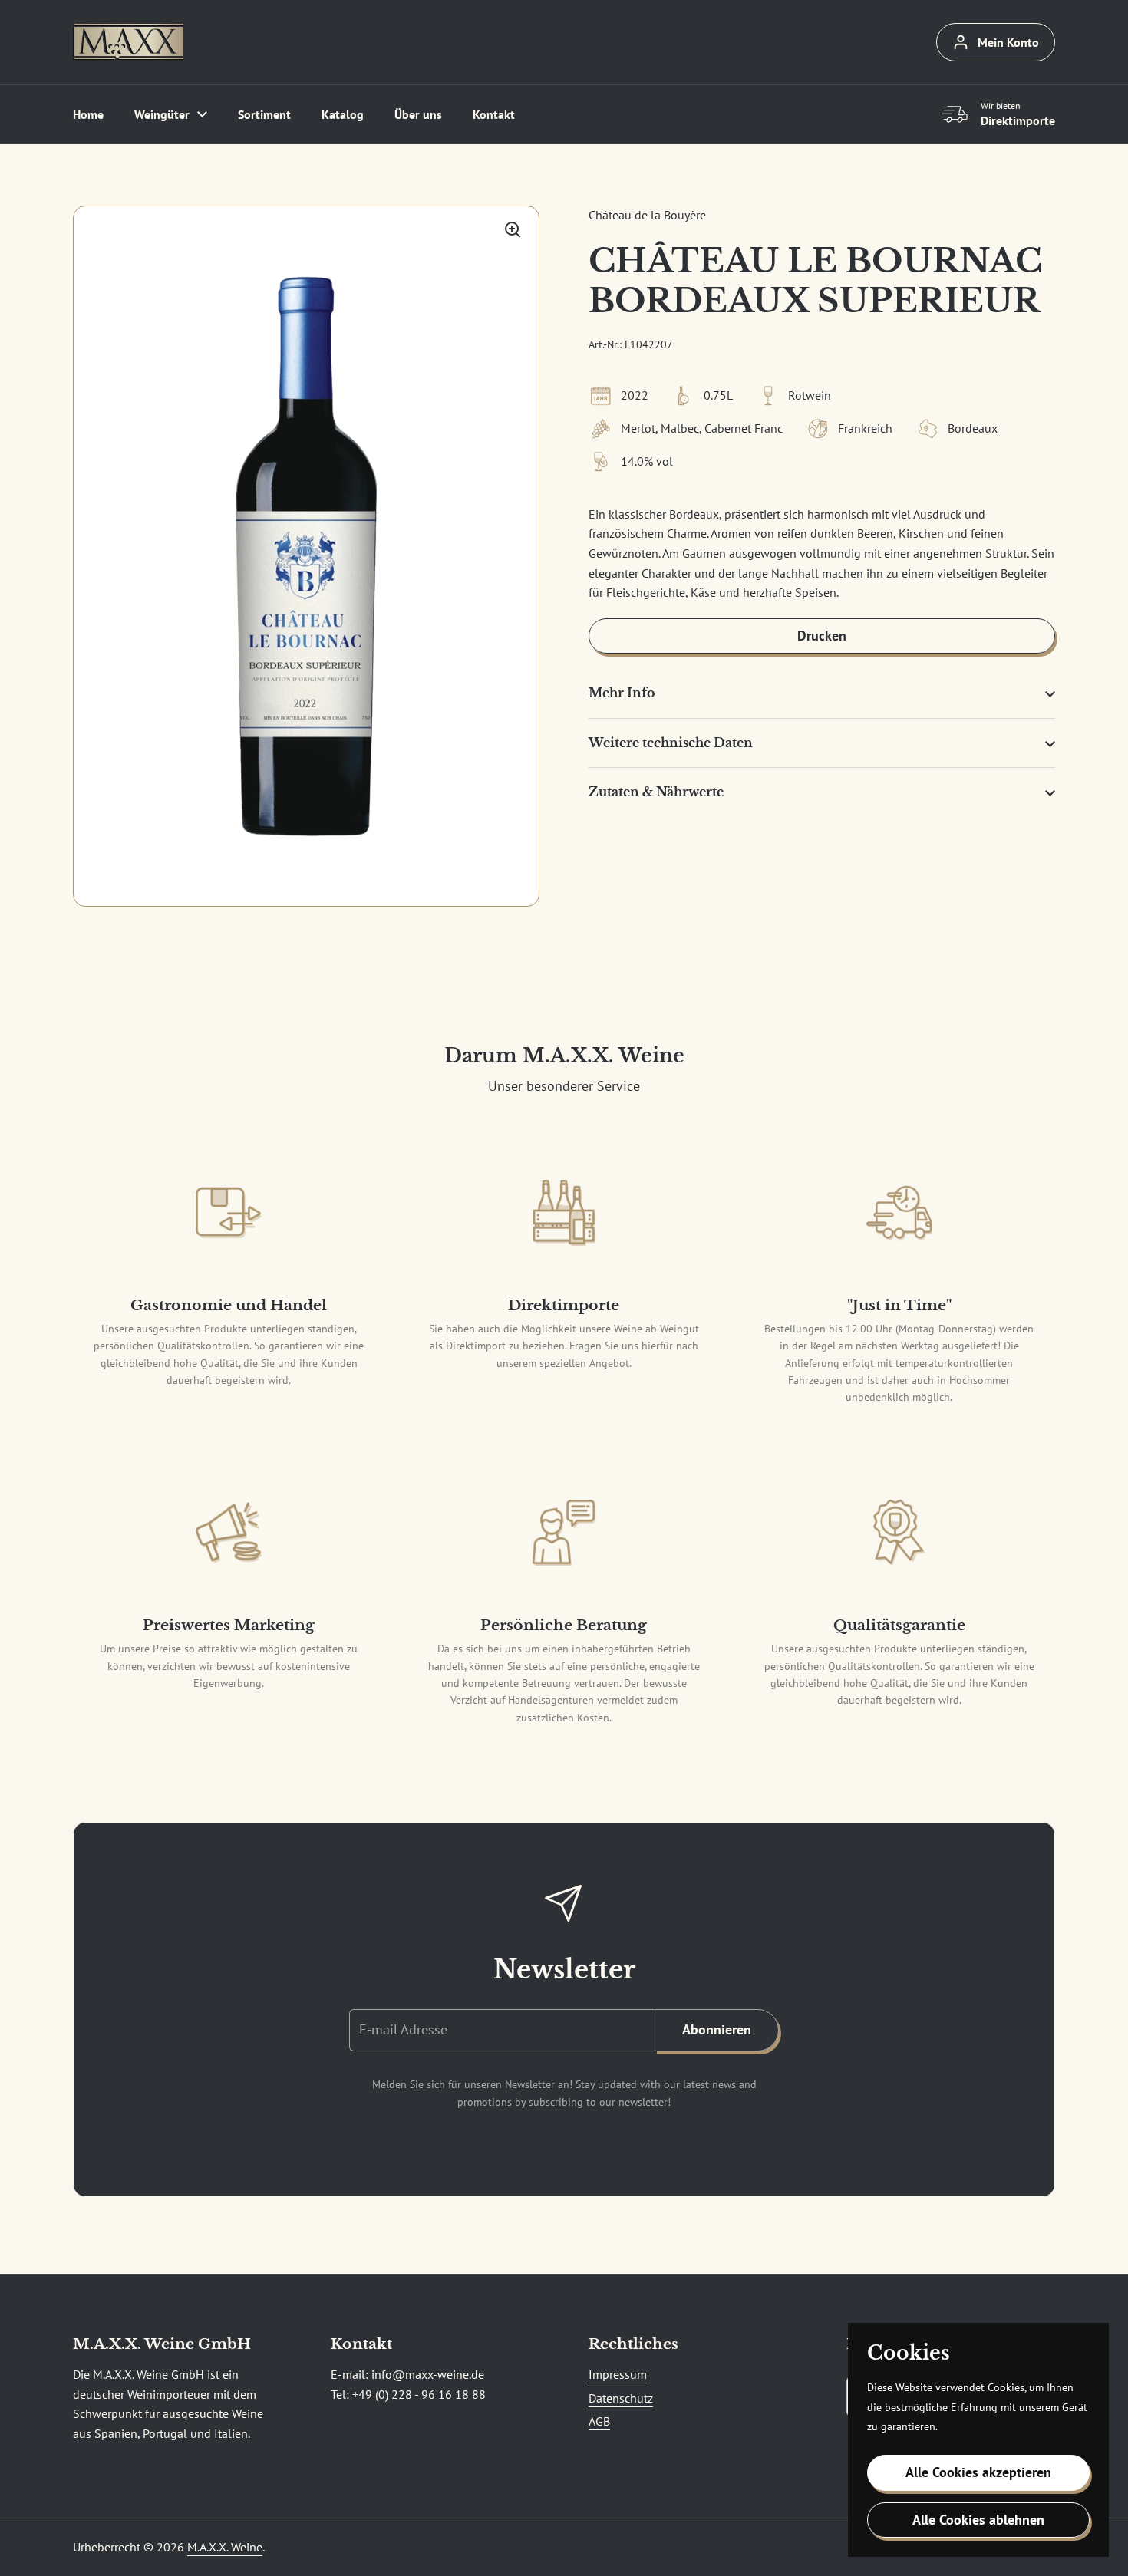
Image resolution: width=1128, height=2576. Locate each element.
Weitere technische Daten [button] (671, 743)
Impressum (618, 2374)
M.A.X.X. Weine (225, 2547)
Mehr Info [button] (622, 693)
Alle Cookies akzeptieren (978, 2472)
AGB (599, 2421)
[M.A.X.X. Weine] (128, 42)
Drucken (822, 636)
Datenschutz (621, 2398)
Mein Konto (1008, 42)
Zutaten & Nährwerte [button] (656, 792)
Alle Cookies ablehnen (978, 2520)
